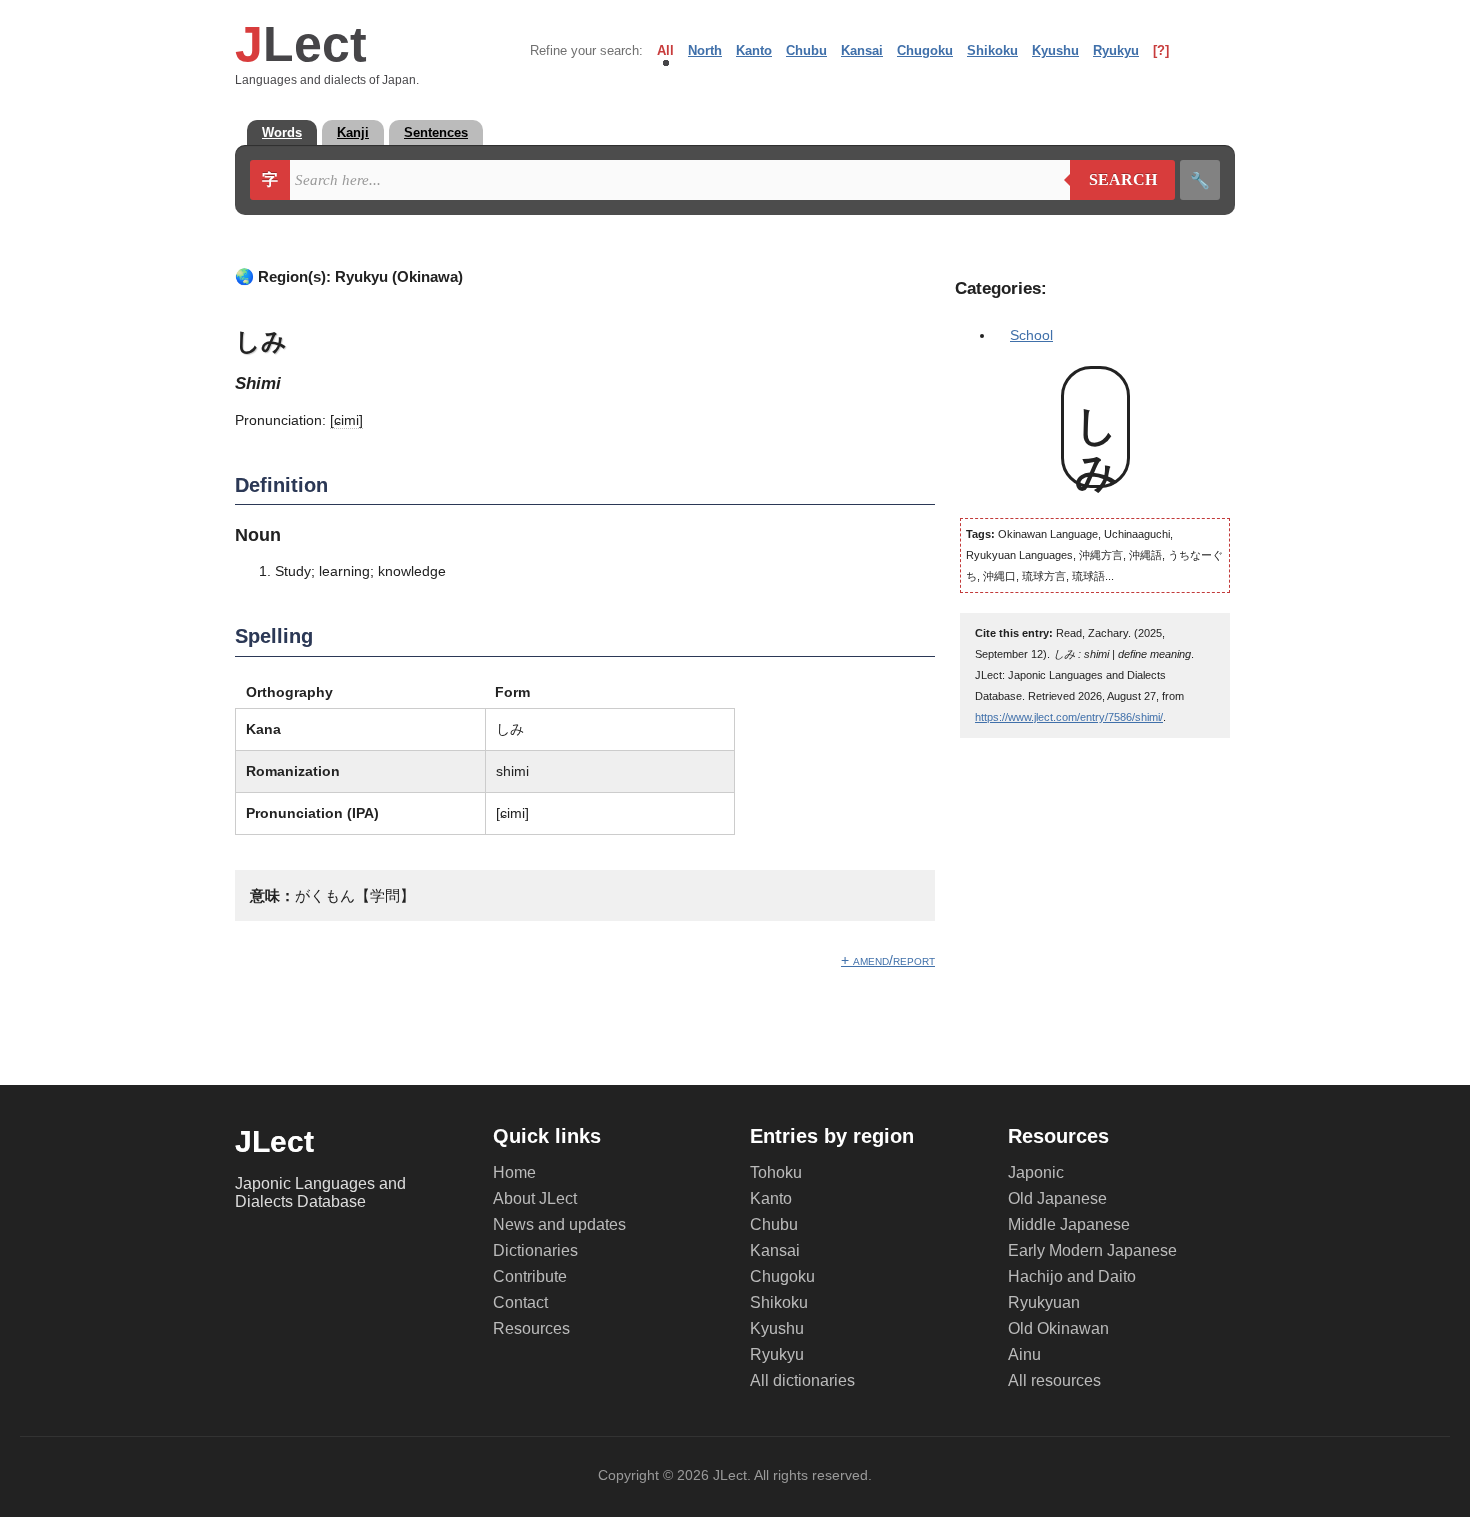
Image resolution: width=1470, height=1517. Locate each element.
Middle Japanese (1069, 1224)
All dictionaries (802, 1380)
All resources (1054, 1380)
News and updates (559, 1224)
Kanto (754, 50)
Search (1113, 180)
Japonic (1036, 1172)
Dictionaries (535, 1250)
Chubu (806, 50)
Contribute (530, 1276)
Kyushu (1055, 50)
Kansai (862, 50)
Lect (301, 44)
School (1031, 335)
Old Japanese (1057, 1198)
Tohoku (776, 1172)
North (705, 50)
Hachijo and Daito (1072, 1276)
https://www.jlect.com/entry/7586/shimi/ (1069, 717)
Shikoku (992, 50)
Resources (531, 1328)
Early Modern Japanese (1092, 1250)
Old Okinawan (1058, 1328)
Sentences (436, 132)
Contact (520, 1302)
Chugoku (925, 50)
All (665, 50)
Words (282, 132)
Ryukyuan (1044, 1302)
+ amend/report (888, 960)
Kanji (353, 132)
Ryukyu (1116, 50)
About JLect (535, 1198)
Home (514, 1172)
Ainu (1024, 1354)
